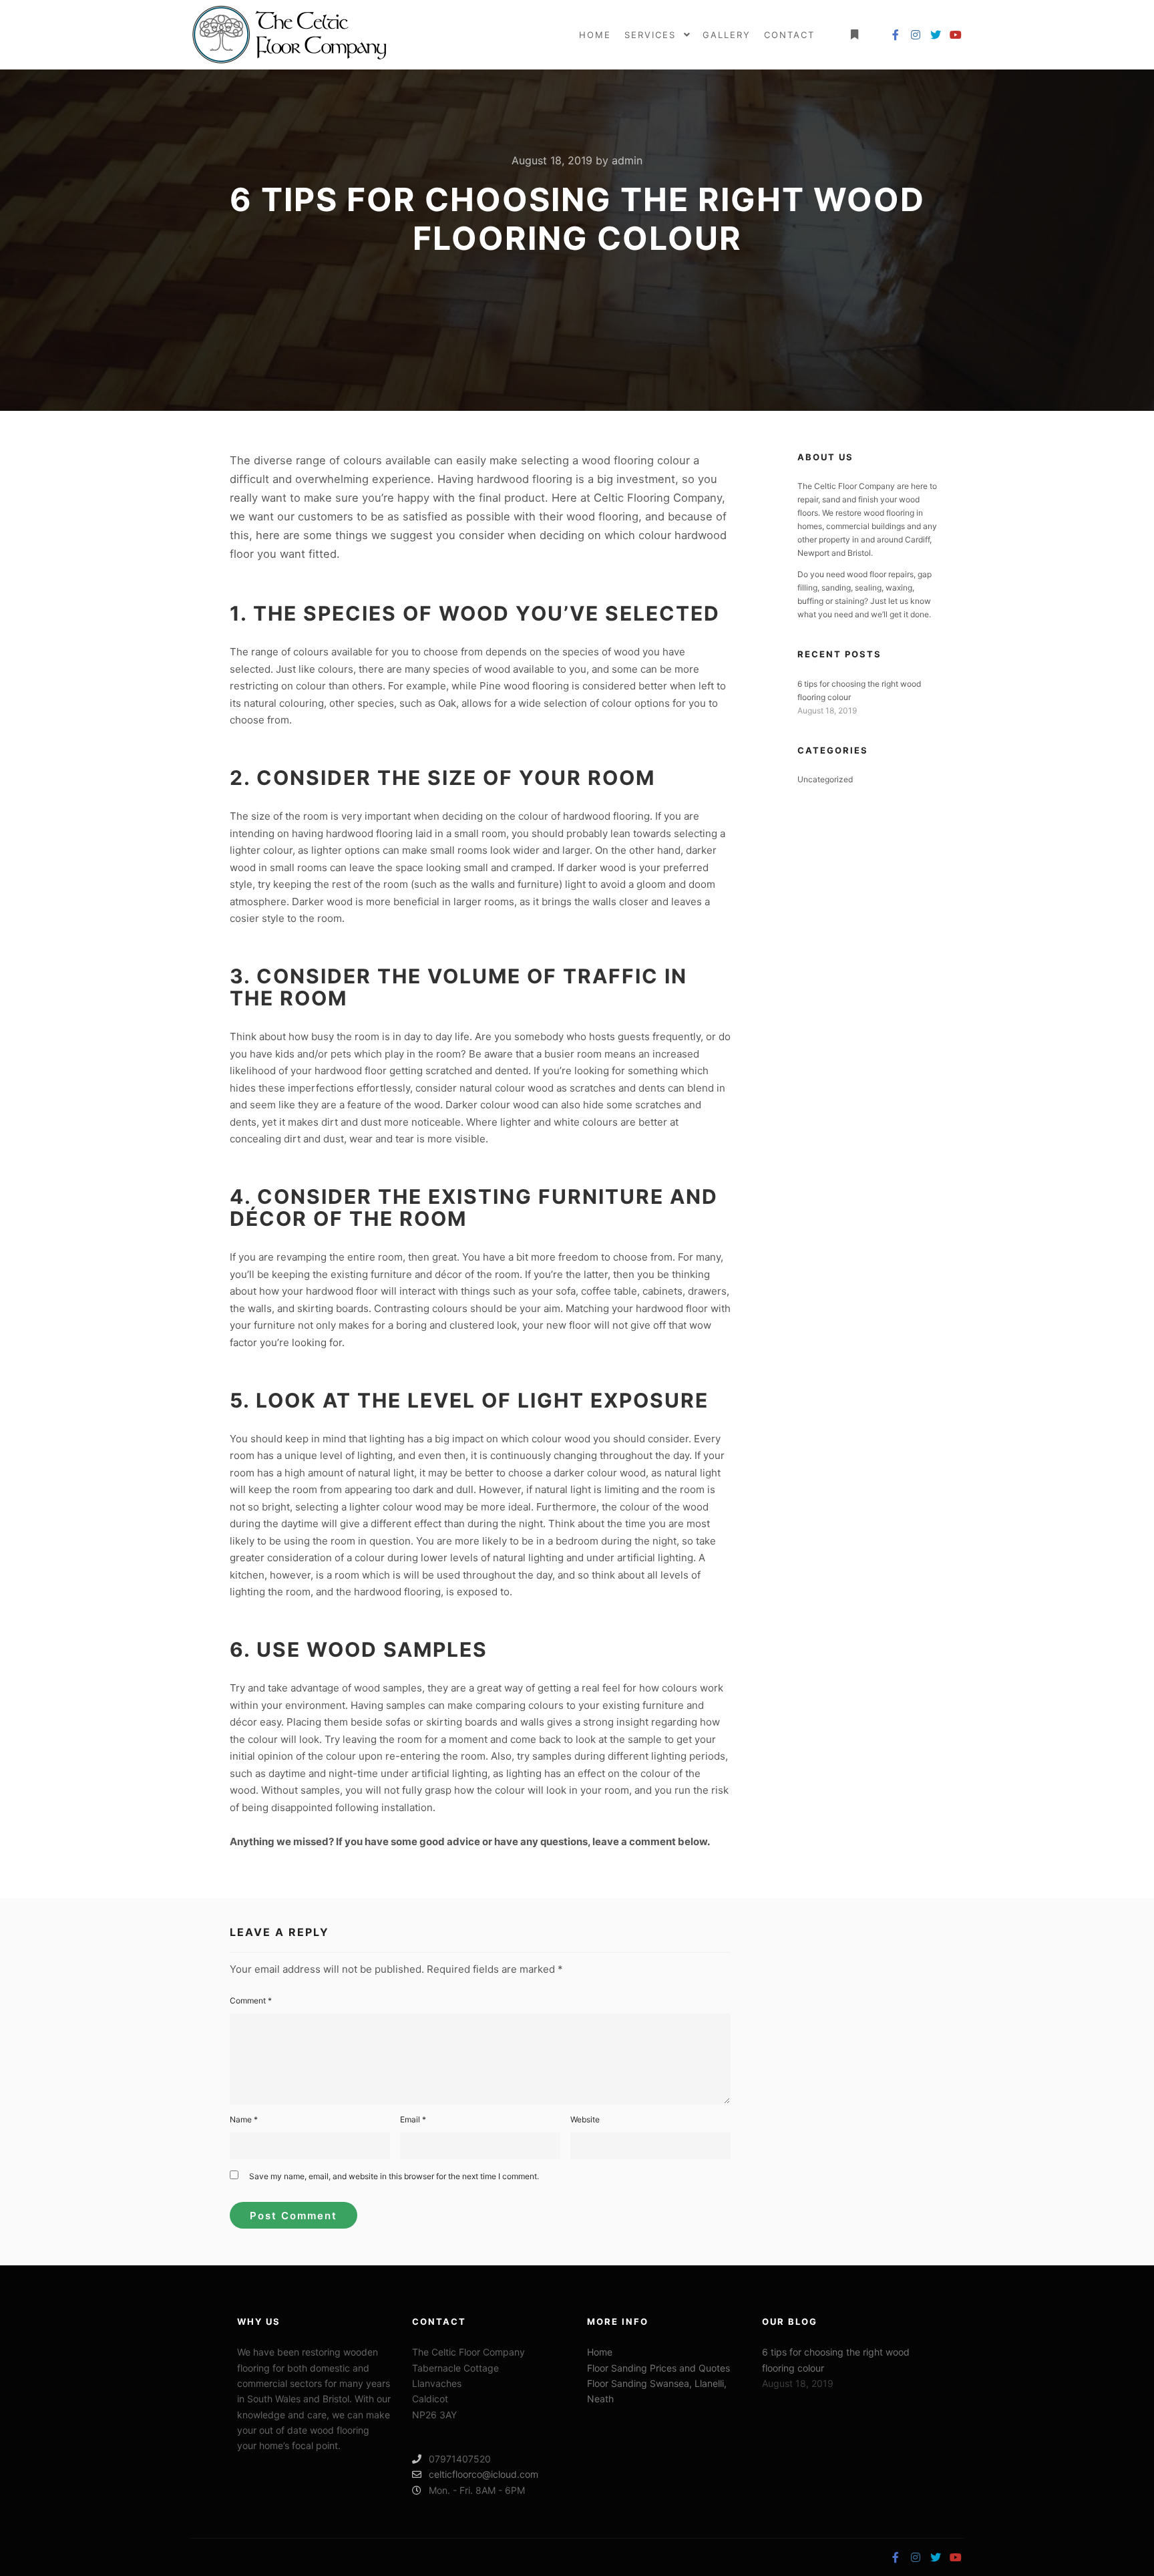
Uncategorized (825, 779)
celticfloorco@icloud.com (484, 2474)
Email (413, 2119)
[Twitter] (936, 35)
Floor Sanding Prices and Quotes (658, 2368)
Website (585, 2119)
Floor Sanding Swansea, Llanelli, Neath (657, 2391)
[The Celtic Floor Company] (290, 35)
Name (244, 2119)
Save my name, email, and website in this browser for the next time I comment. (394, 2176)
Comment (251, 2000)
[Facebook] (896, 35)
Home (600, 2352)
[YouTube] (956, 35)
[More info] (854, 35)
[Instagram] (916, 35)
